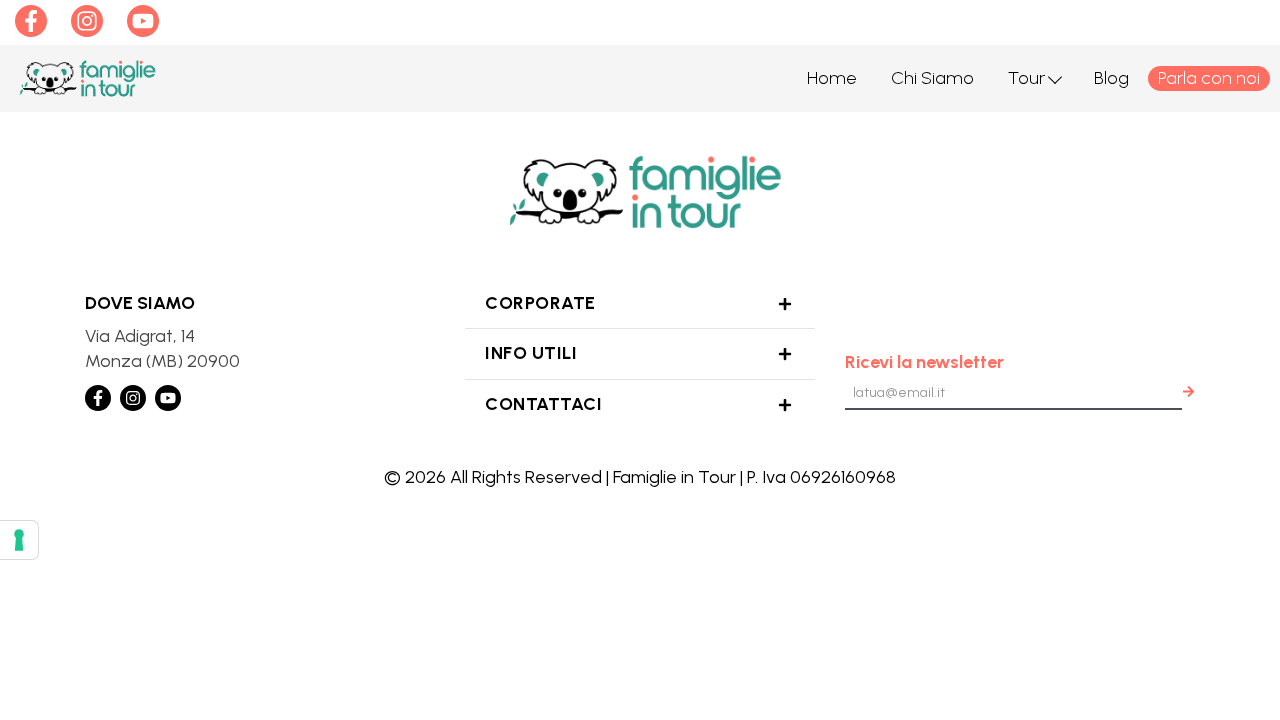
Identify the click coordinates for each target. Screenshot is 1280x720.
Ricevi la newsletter (924, 362)
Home (832, 78)
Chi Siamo (932, 78)
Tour (1026, 78)
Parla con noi (1209, 78)
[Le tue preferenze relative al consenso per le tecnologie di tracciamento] (19, 540)
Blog (1111, 78)
